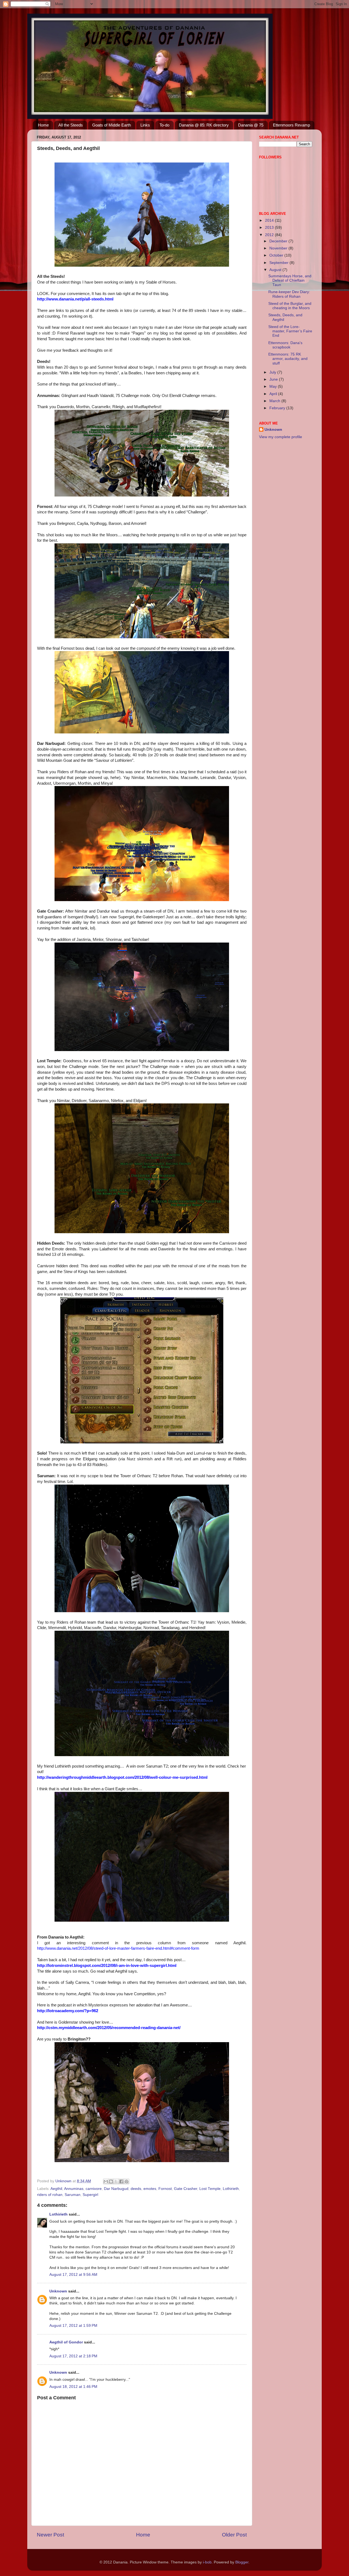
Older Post (234, 2535)
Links (145, 125)
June (274, 379)
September (279, 263)
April (274, 394)
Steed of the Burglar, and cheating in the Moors (290, 306)
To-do (164, 125)
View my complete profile (281, 437)
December (279, 241)
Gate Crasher (186, 2189)
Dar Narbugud (116, 2189)
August (276, 270)
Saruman (73, 2195)
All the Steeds (71, 125)
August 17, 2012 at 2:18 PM (73, 2356)
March (275, 401)
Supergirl (90, 2195)
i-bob (207, 2562)
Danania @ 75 (251, 125)
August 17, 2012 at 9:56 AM (73, 2275)
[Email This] (106, 2181)
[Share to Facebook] (121, 2181)
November (279, 248)
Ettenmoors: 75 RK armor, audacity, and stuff (288, 359)
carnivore (94, 2189)
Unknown (58, 2291)
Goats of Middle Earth (112, 125)
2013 (270, 228)
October (277, 255)
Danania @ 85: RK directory (204, 125)
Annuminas (74, 2189)
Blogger (242, 2562)
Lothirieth (231, 2189)
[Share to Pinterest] (127, 2181)
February (278, 408)
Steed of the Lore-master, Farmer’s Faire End (290, 331)
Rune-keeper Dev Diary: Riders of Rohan (289, 294)
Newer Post (50, 2535)
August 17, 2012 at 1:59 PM (73, 2326)
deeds (136, 2189)
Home (43, 125)
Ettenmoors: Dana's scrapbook (285, 345)
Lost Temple (210, 2189)
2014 (270, 220)
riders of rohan (50, 2195)
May (274, 386)
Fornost (165, 2189)
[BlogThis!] (111, 2181)
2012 (270, 235)
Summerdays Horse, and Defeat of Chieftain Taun (290, 280)
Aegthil (56, 2189)
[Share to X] (116, 2181)
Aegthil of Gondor (66, 2342)
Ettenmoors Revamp (291, 125)
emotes (150, 2189)
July (273, 372)
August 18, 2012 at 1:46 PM (73, 2387)
